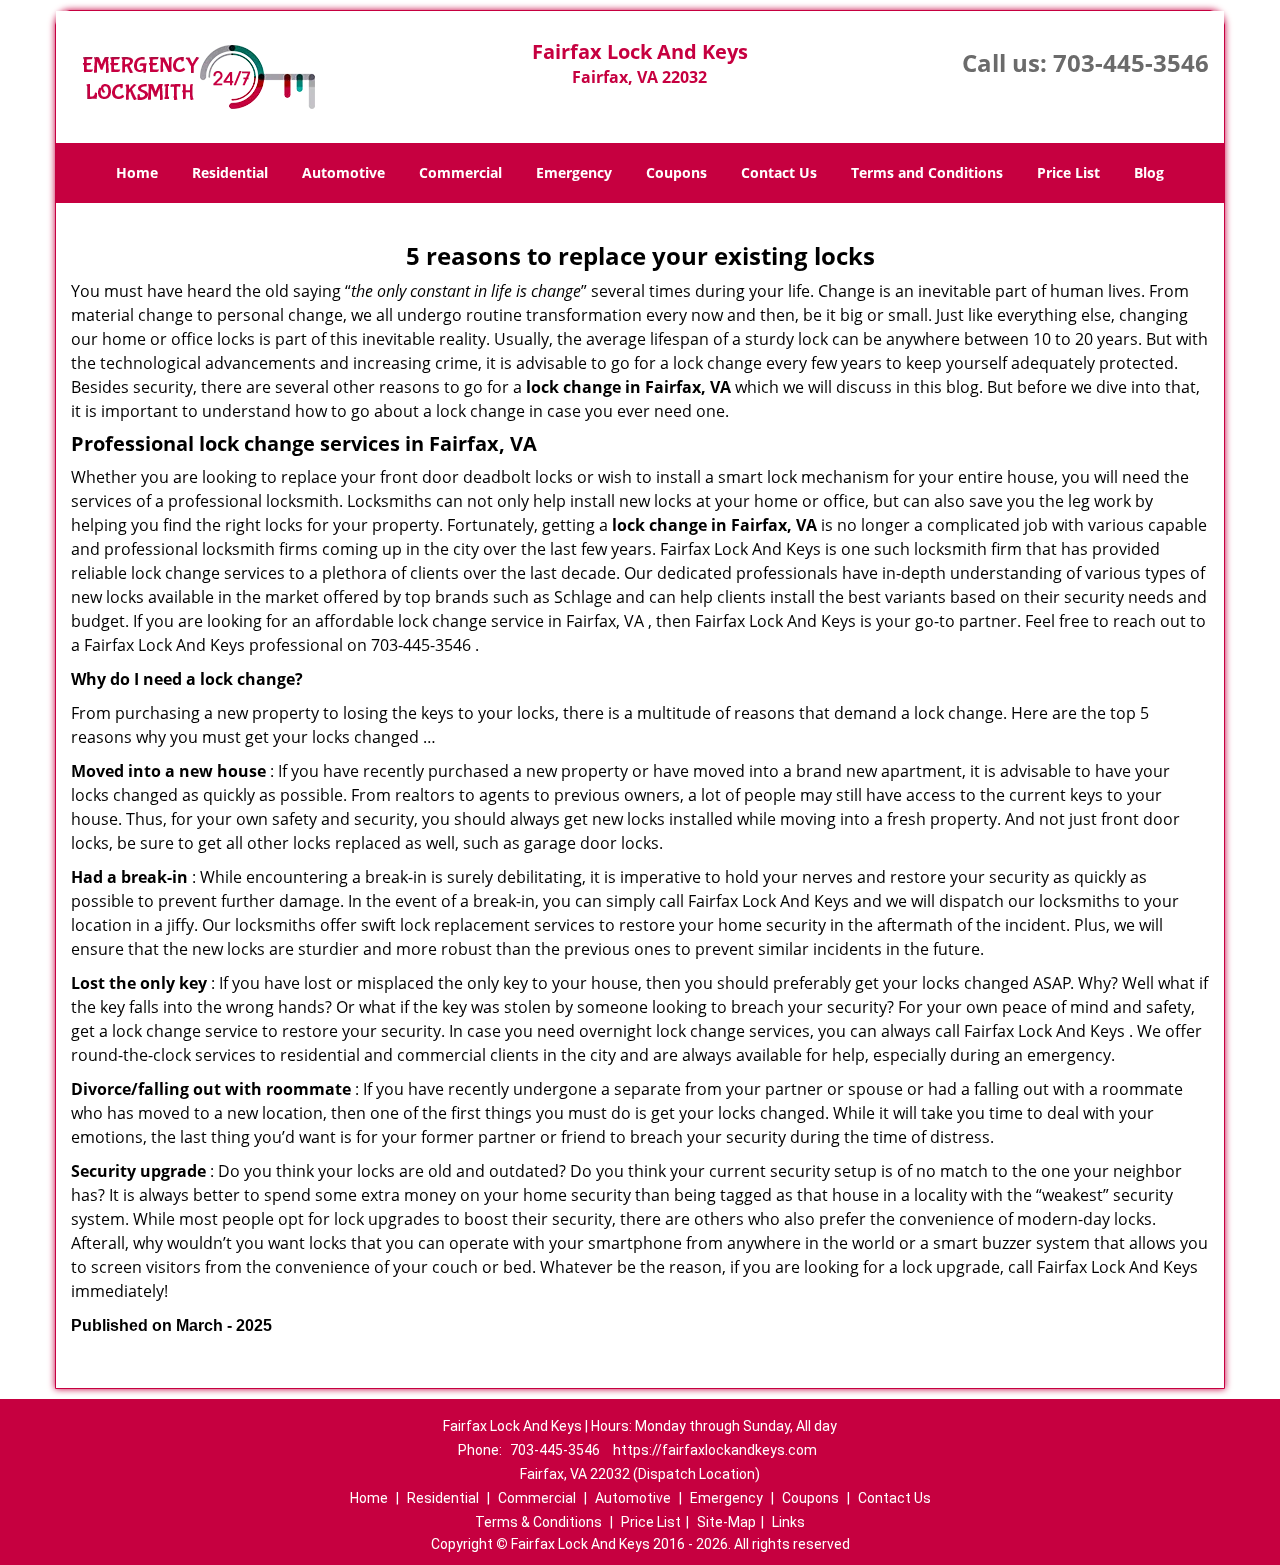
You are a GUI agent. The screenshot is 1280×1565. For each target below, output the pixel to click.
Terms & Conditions (538, 1522)
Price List (1068, 172)
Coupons (676, 172)
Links (788, 1522)
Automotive (343, 172)
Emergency (574, 172)
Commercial (460, 172)
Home (137, 172)
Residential (230, 172)
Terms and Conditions (927, 172)
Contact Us (779, 172)
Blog (1149, 172)
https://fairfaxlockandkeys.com (715, 1450)
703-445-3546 (1131, 62)
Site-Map (726, 1522)
